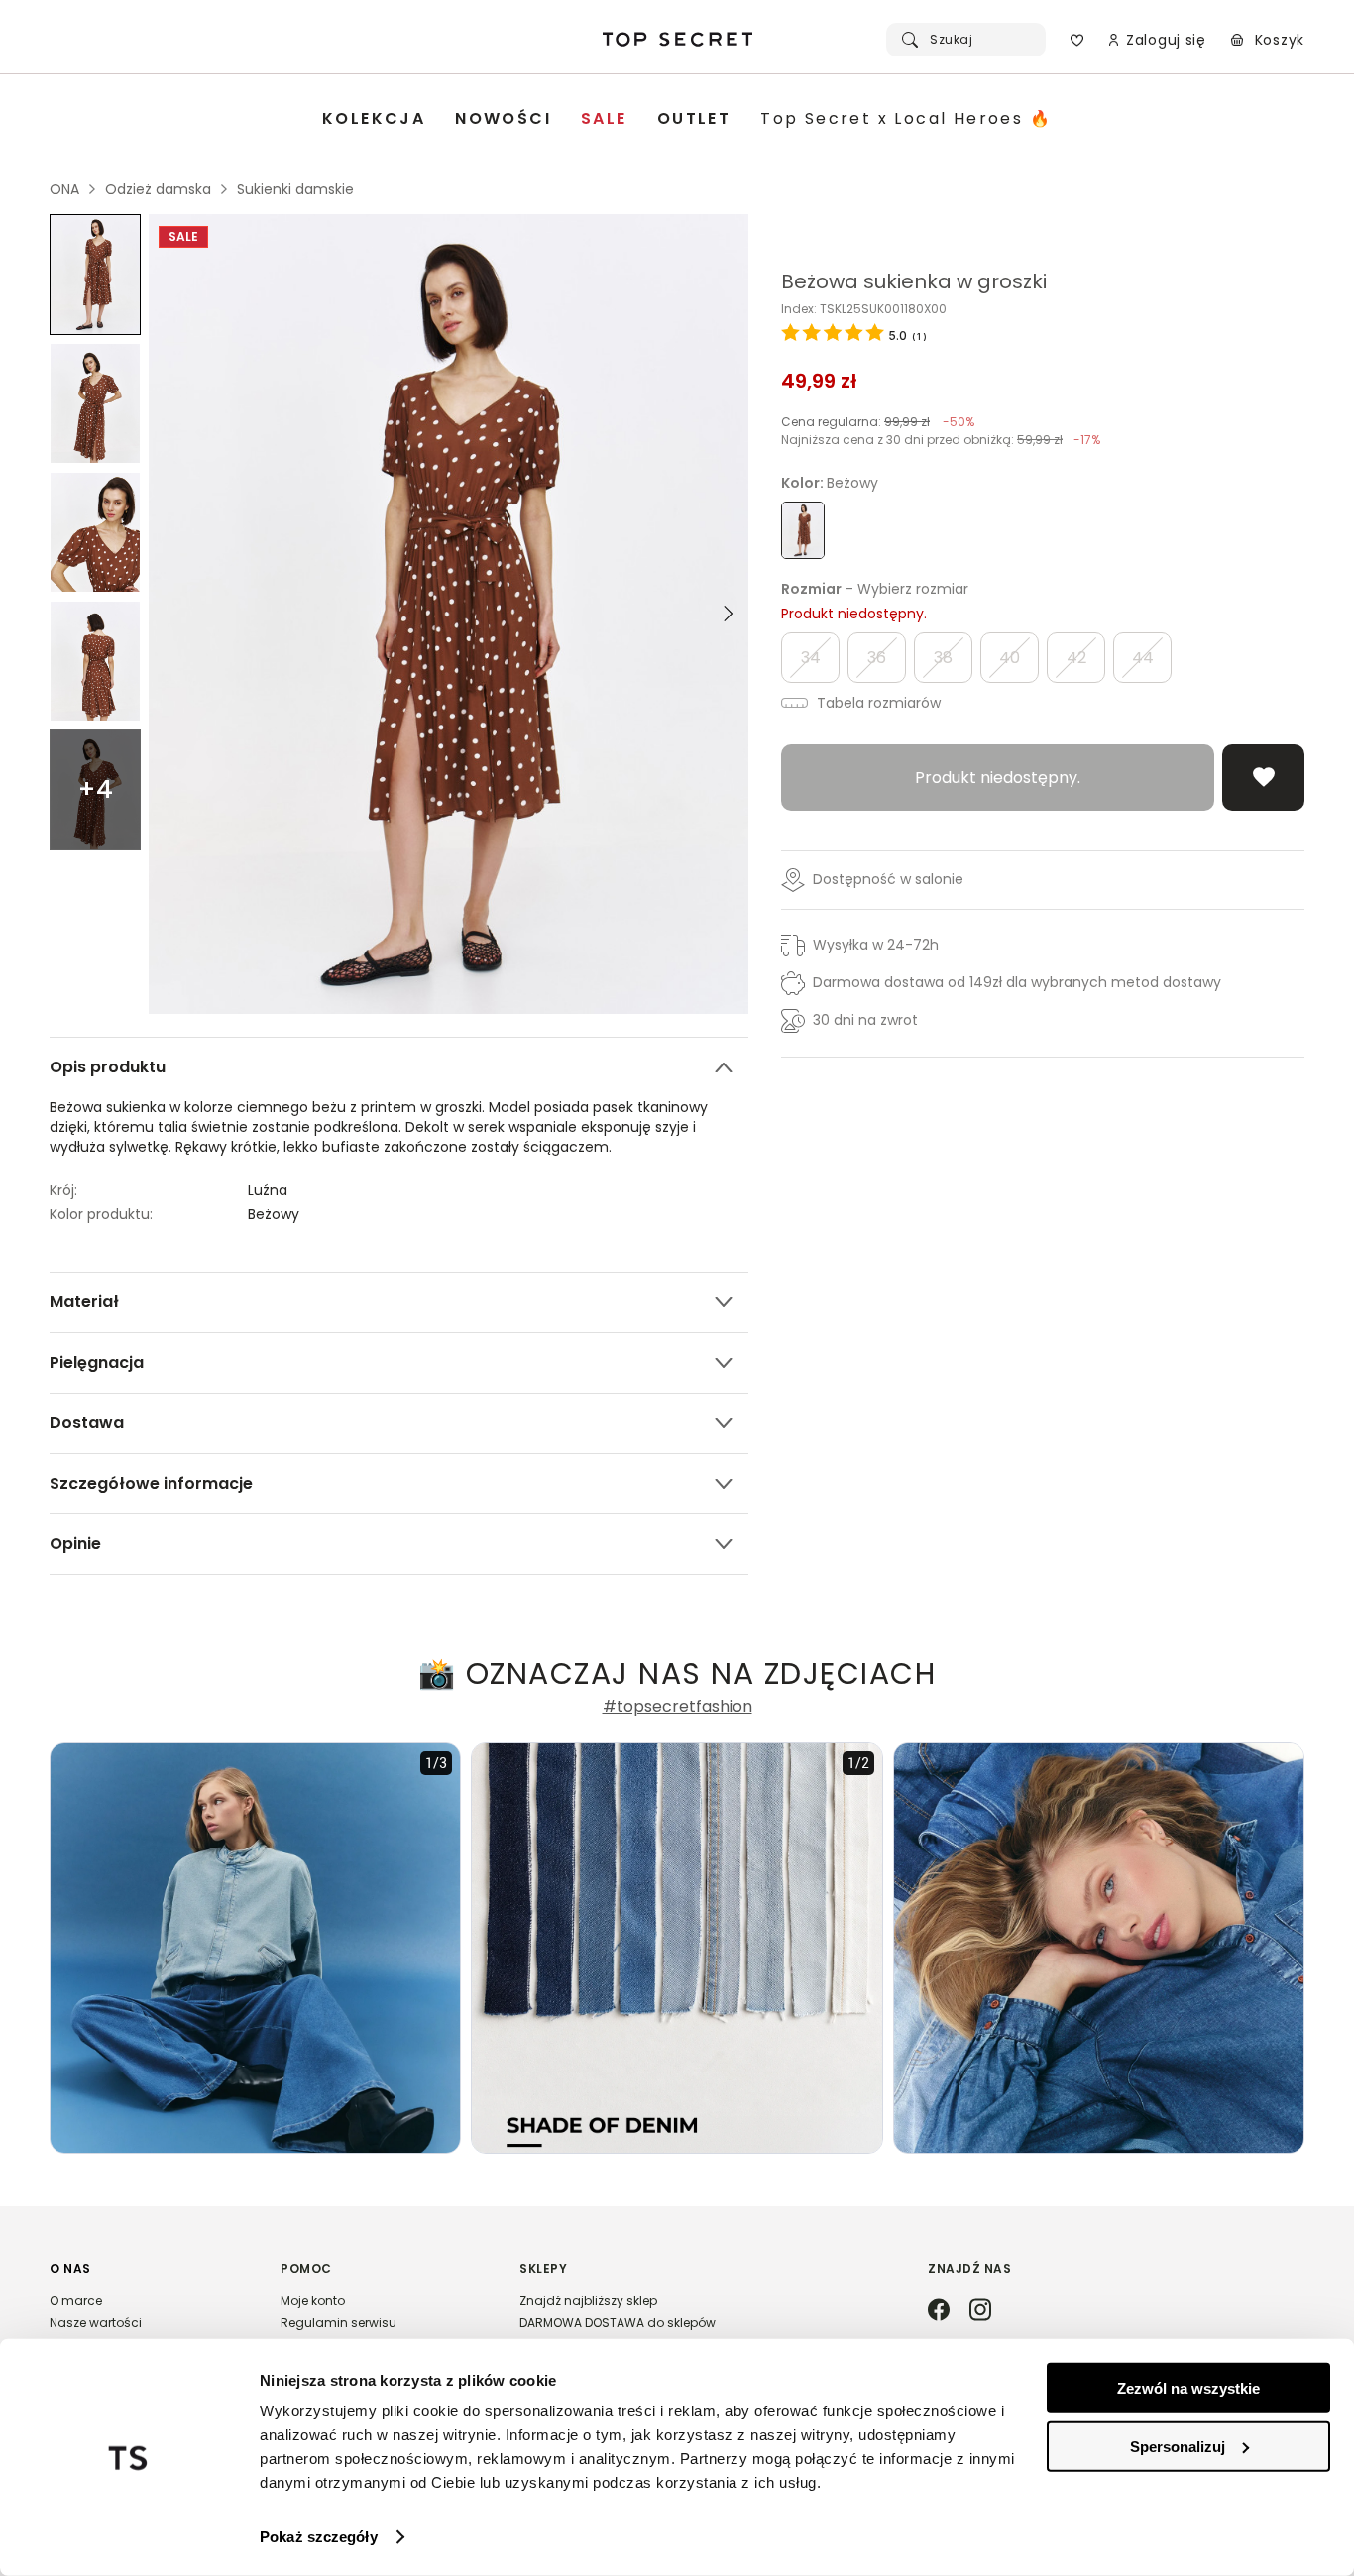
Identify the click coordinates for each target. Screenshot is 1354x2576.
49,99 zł (819, 381)
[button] (145, 2326)
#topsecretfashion (677, 1707)
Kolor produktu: (101, 1214)
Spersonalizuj (1178, 2446)
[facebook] (939, 2311)
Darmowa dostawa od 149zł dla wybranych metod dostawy (1017, 982)
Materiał (84, 1302)
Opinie (75, 1544)
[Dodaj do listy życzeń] (1263, 778)
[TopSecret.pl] (677, 40)
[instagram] (980, 2311)
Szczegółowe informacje (151, 1483)
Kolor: (830, 483)
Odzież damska (158, 189)
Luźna (268, 1190)
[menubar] (687, 119)
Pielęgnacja (97, 1362)
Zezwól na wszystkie (1188, 2388)
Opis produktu (108, 1067)
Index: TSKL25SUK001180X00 (864, 309)
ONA (64, 189)
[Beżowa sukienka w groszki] (95, 275)
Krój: (63, 1190)
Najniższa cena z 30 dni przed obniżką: (941, 440)
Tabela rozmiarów (877, 703)
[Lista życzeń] (1077, 40)
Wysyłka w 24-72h (876, 945)
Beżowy (274, 1214)
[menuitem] (374, 119)
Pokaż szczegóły (319, 2537)
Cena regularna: (878, 422)
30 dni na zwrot (865, 1020)
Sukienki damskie (295, 189)
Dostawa (87, 1423)
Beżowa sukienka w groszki (914, 281)
